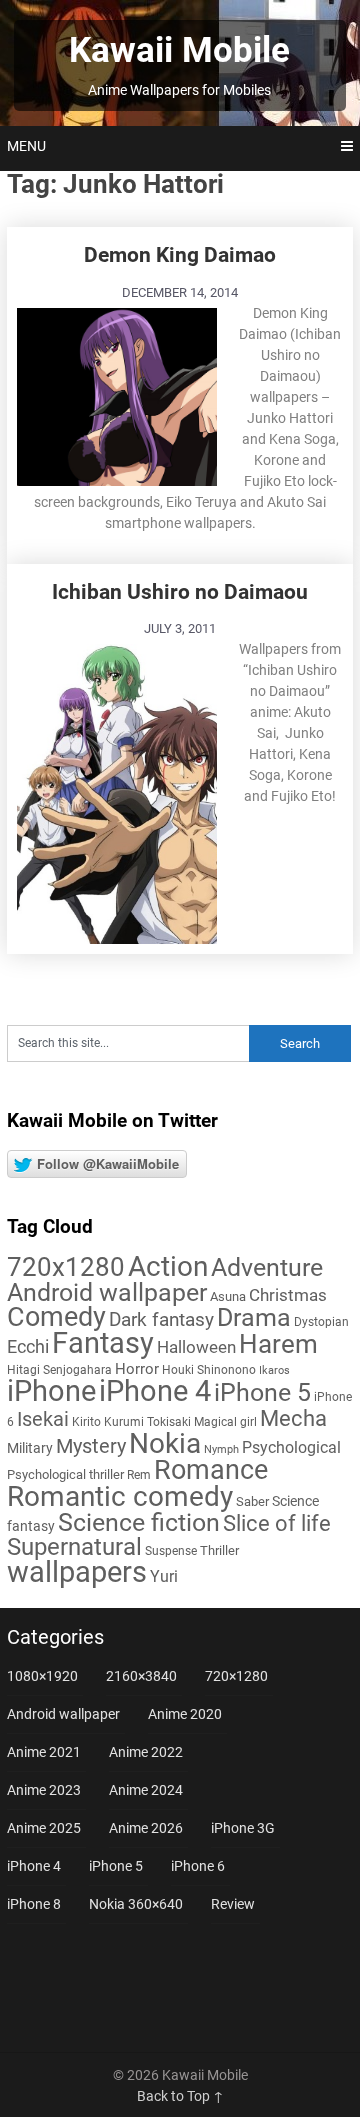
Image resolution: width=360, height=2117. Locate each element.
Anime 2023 (44, 1790)
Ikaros (274, 1370)
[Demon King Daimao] (117, 394)
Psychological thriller (65, 1474)
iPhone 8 (34, 1904)
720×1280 (236, 1676)
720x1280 (66, 1267)
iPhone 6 (198, 1866)
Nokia (165, 1443)
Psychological (291, 1447)
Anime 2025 (44, 1828)
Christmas (288, 1295)
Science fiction (139, 1522)
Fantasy (103, 1343)
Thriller (219, 1550)
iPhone (51, 1391)
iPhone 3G (243, 1828)
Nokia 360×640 (136, 1904)
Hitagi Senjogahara (59, 1370)
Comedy (56, 1317)
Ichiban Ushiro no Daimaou (180, 592)
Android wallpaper (107, 1292)
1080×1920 (42, 1676)
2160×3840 (141, 1676)
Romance (211, 1470)
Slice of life (277, 1523)
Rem (139, 1475)
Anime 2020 (185, 1714)
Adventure (267, 1267)
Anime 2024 (146, 1790)
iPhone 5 (262, 1392)
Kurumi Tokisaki (147, 1422)
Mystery (91, 1446)
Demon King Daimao (180, 255)
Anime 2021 (44, 1752)
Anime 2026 (146, 1828)
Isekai (43, 1419)
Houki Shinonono (209, 1370)
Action (168, 1266)
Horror (137, 1369)
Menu (26, 146)
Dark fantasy (161, 1320)
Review (233, 1904)
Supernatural (74, 1547)
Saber (252, 1501)
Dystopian (321, 1322)
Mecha (293, 1418)
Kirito (86, 1422)
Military (30, 1448)
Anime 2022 (146, 1752)
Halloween (196, 1347)
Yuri (164, 1576)
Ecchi (28, 1346)
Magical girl (225, 1422)
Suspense (171, 1551)
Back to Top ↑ (180, 2096)
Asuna (228, 1296)
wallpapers (77, 1572)
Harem (278, 1343)
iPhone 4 (155, 1391)
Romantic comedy (120, 1496)
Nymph (221, 1449)
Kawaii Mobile (179, 50)
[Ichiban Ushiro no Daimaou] (117, 791)
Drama (254, 1317)
